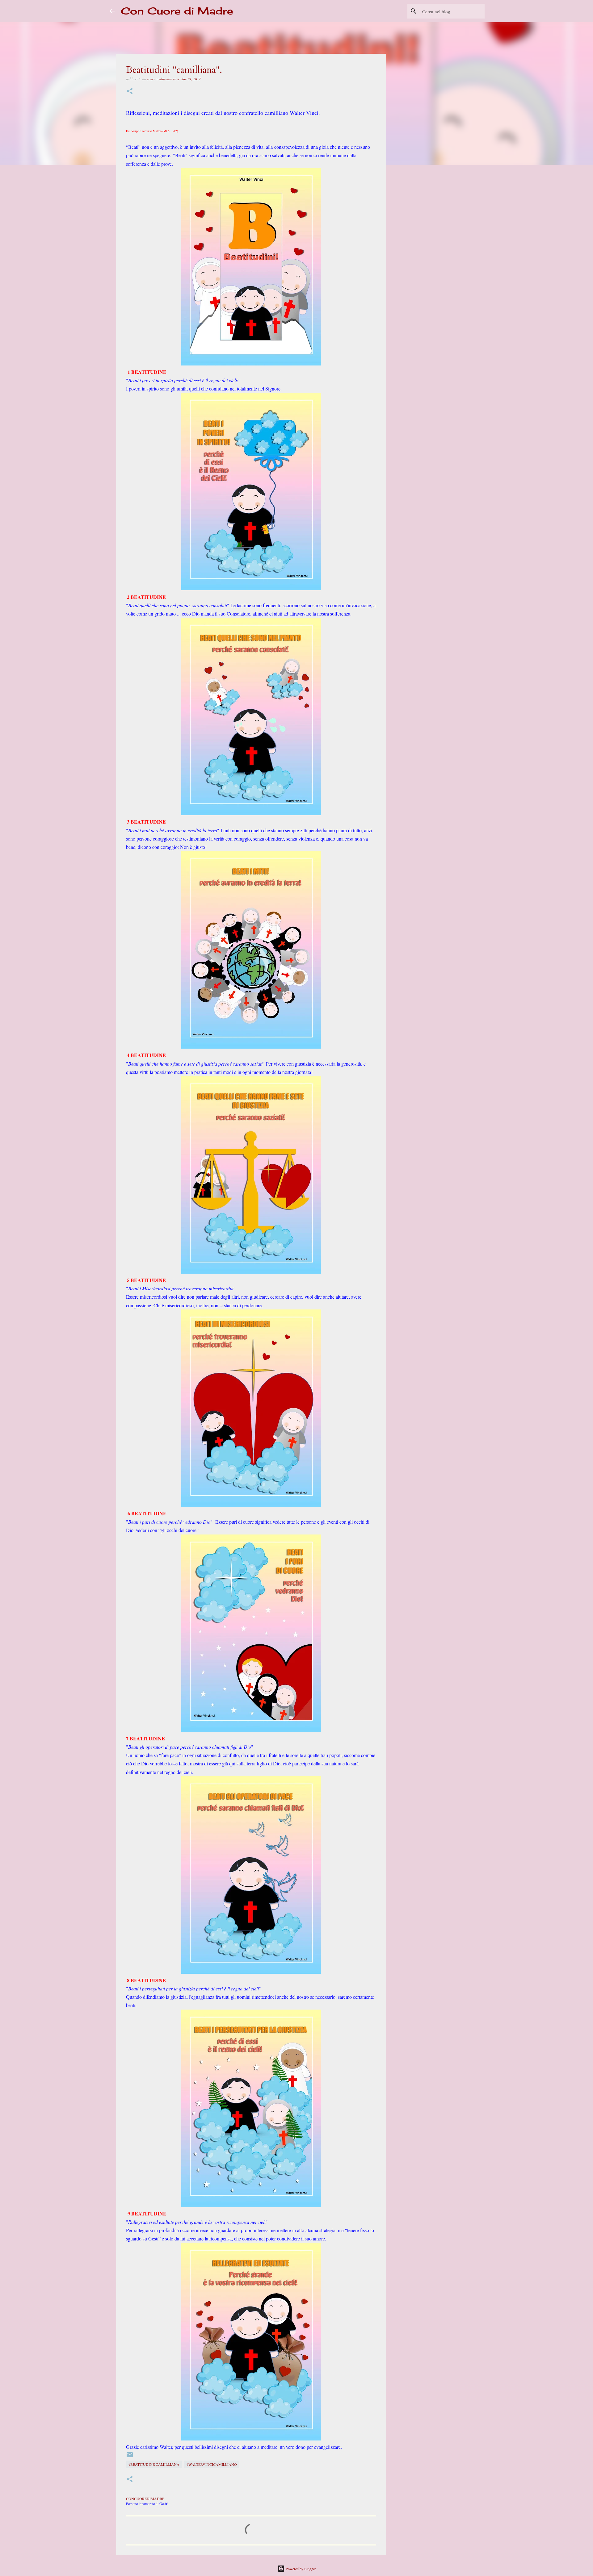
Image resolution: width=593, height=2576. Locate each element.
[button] (130, 92)
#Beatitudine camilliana (154, 2464)
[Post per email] (130, 2457)
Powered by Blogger (300, 2569)
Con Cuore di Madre (177, 11)
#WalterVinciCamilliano (212, 2464)
